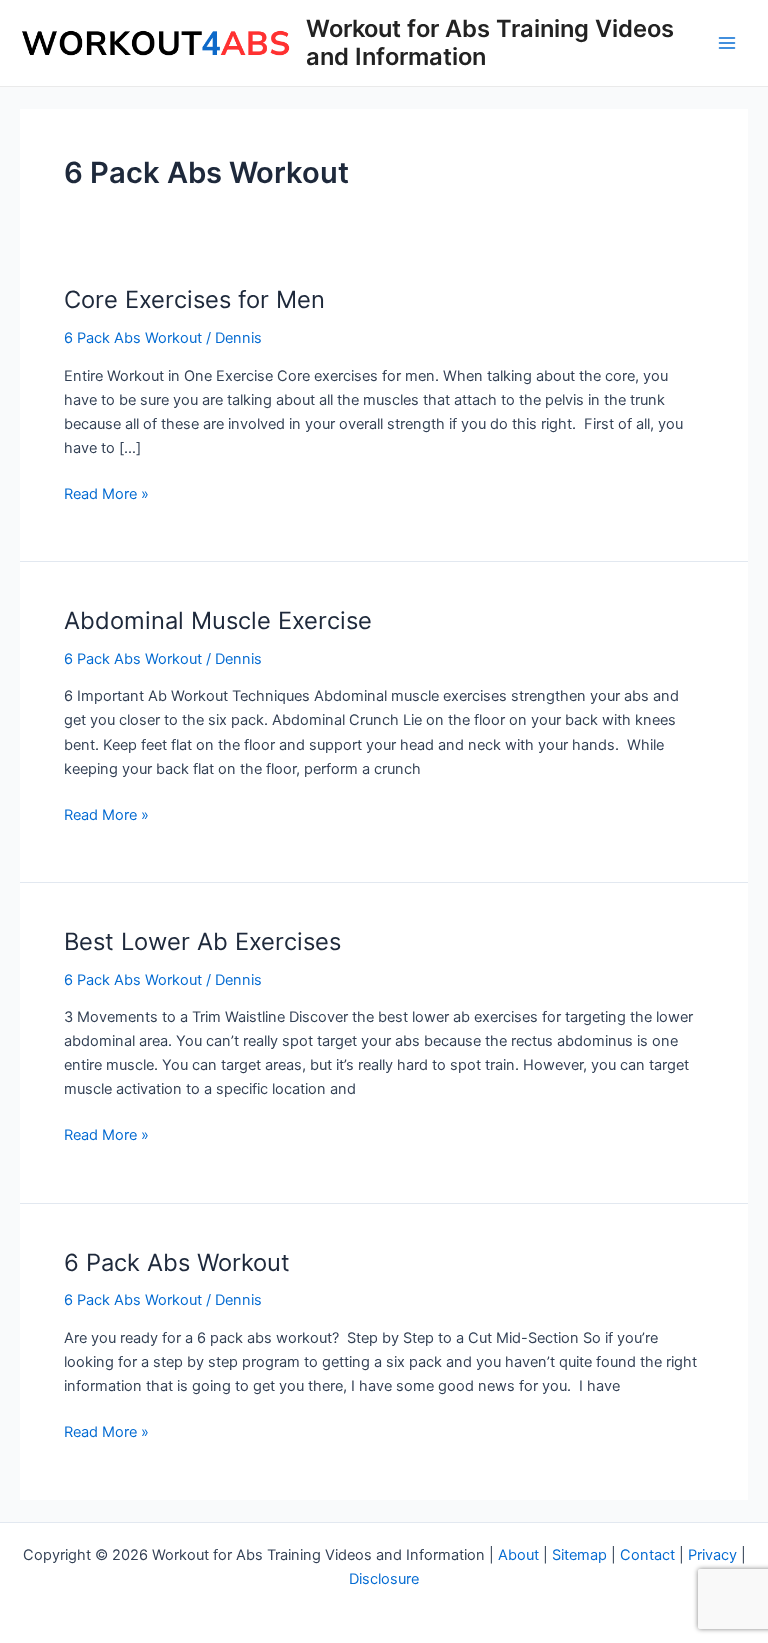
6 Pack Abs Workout (133, 338)
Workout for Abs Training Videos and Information (490, 42)
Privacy (712, 1555)
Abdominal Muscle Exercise (218, 620)
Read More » (106, 495)
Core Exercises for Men (194, 299)
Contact (647, 1555)
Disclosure (384, 1579)
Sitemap (579, 1555)
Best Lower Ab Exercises (202, 941)
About (518, 1555)
